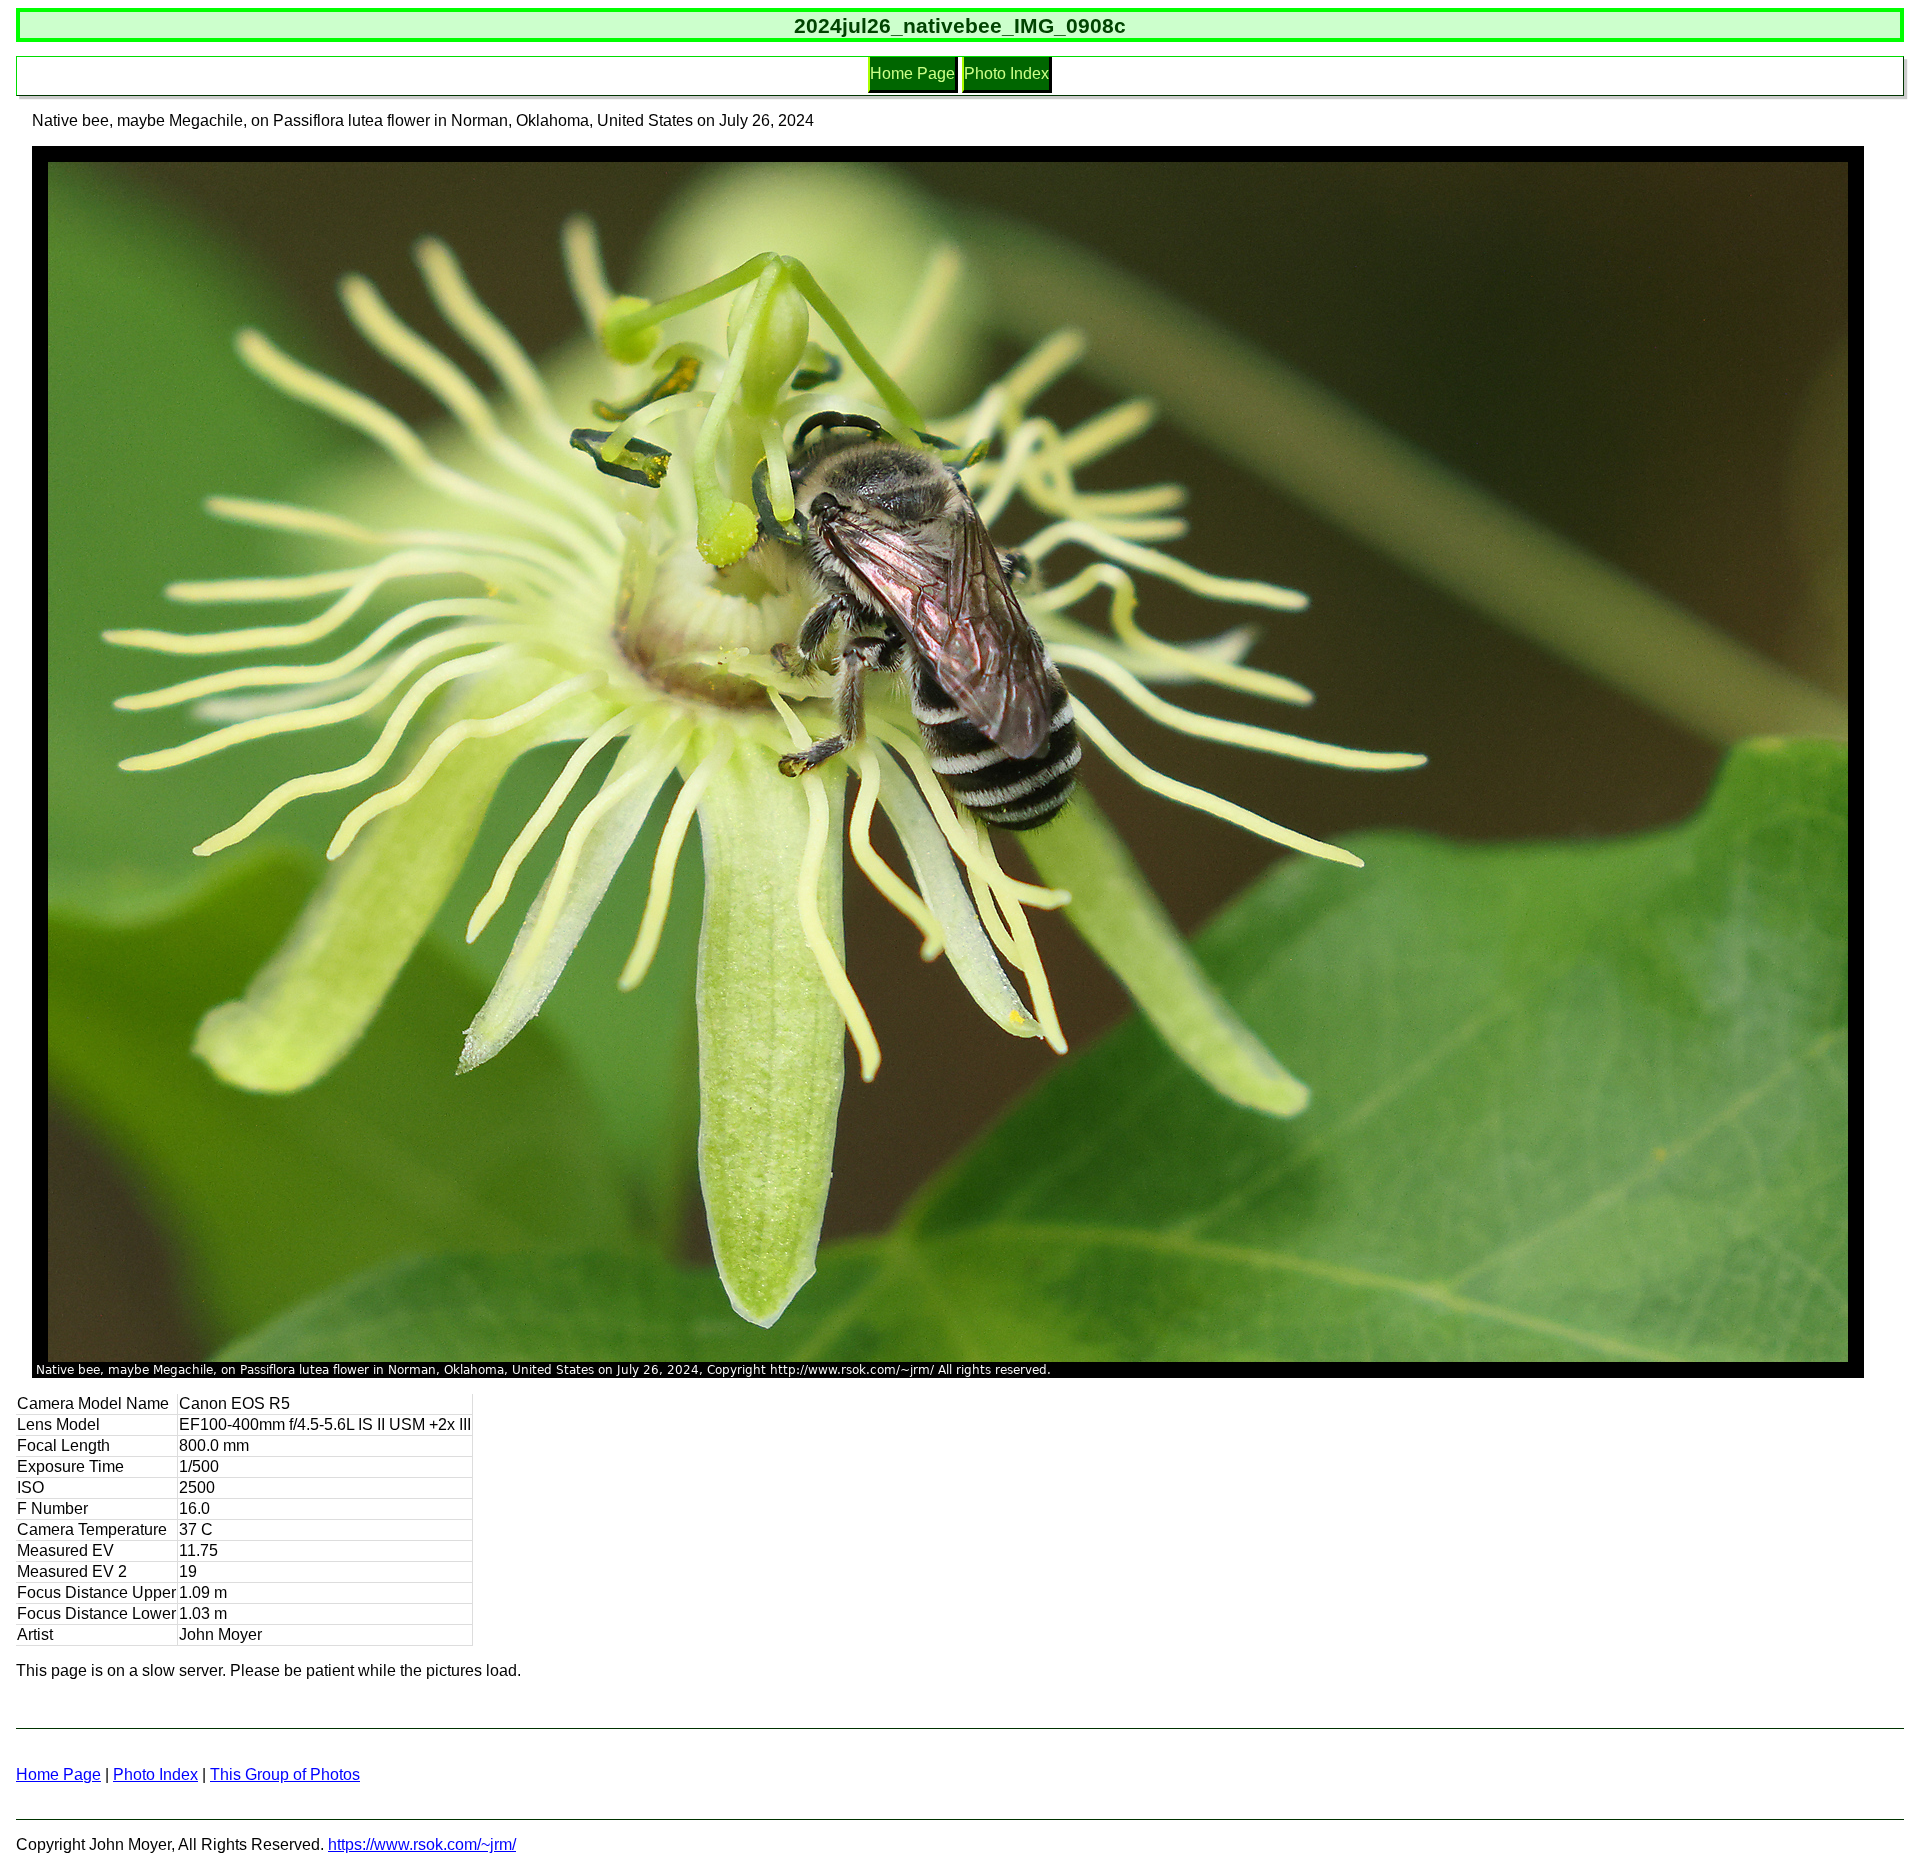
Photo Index (1006, 73)
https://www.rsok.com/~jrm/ (422, 1844)
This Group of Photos (285, 1774)
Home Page (912, 73)
